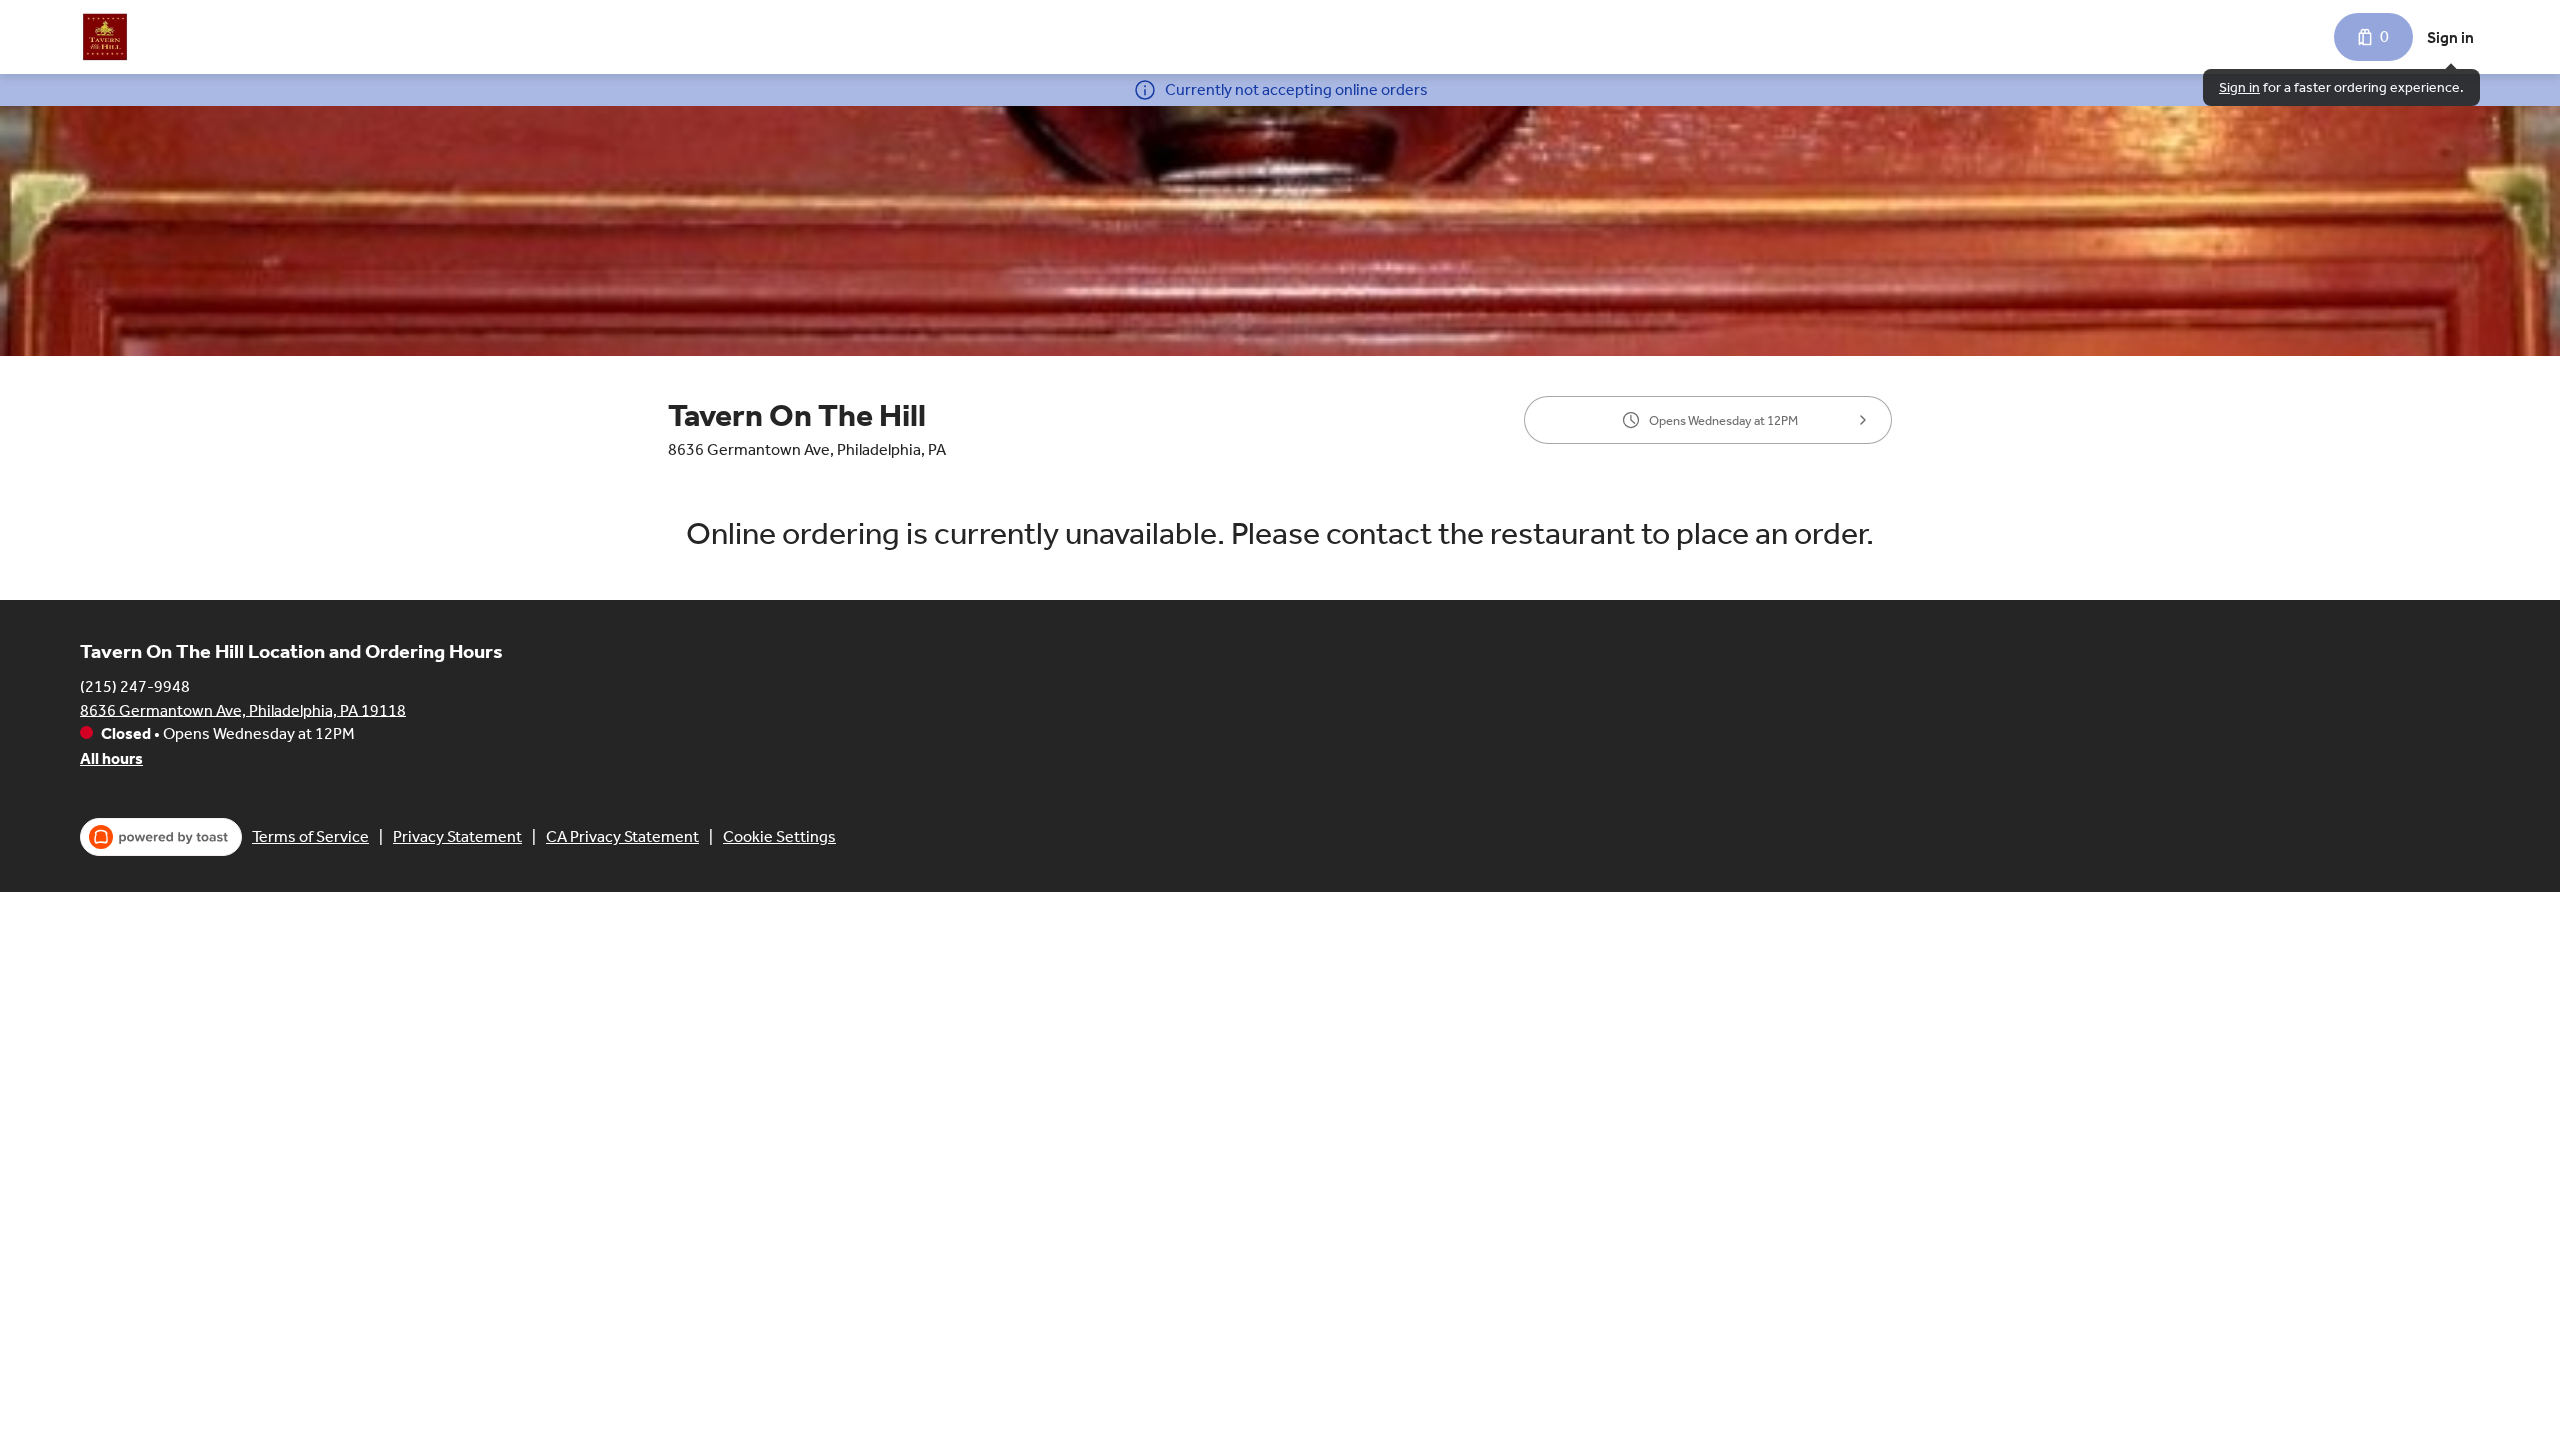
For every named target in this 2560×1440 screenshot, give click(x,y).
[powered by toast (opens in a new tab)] (161, 837)
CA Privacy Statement (622, 836)
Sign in (2450, 37)
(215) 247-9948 (135, 685)
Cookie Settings (779, 836)
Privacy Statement (457, 836)
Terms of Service (310, 836)
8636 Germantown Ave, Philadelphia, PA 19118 (243, 709)
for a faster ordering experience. (2341, 87)
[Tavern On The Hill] (105, 37)
